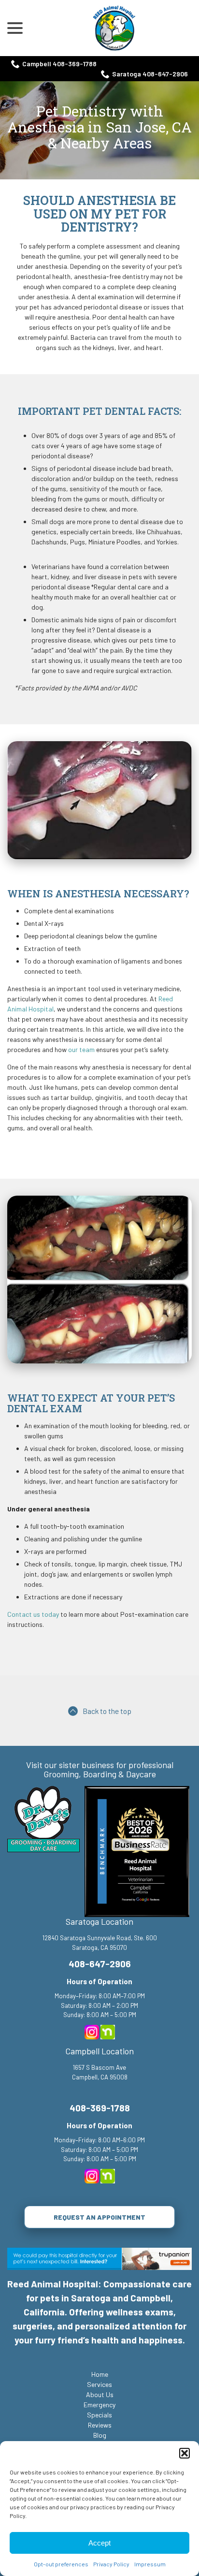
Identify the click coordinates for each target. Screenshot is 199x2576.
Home (100, 2374)
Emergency (99, 2405)
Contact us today (33, 1614)
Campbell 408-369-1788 (59, 64)
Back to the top (107, 1711)
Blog (100, 2435)
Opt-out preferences (61, 2564)
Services (99, 2384)
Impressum (150, 2564)
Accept (99, 2543)
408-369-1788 (100, 2108)
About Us (100, 2394)
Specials (99, 2415)
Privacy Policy (111, 2564)
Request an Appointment (99, 2217)
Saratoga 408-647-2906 (150, 74)
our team (81, 1049)
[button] (185, 2453)
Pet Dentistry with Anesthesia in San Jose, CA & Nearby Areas (99, 127)
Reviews (100, 2425)
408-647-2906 (100, 1964)
